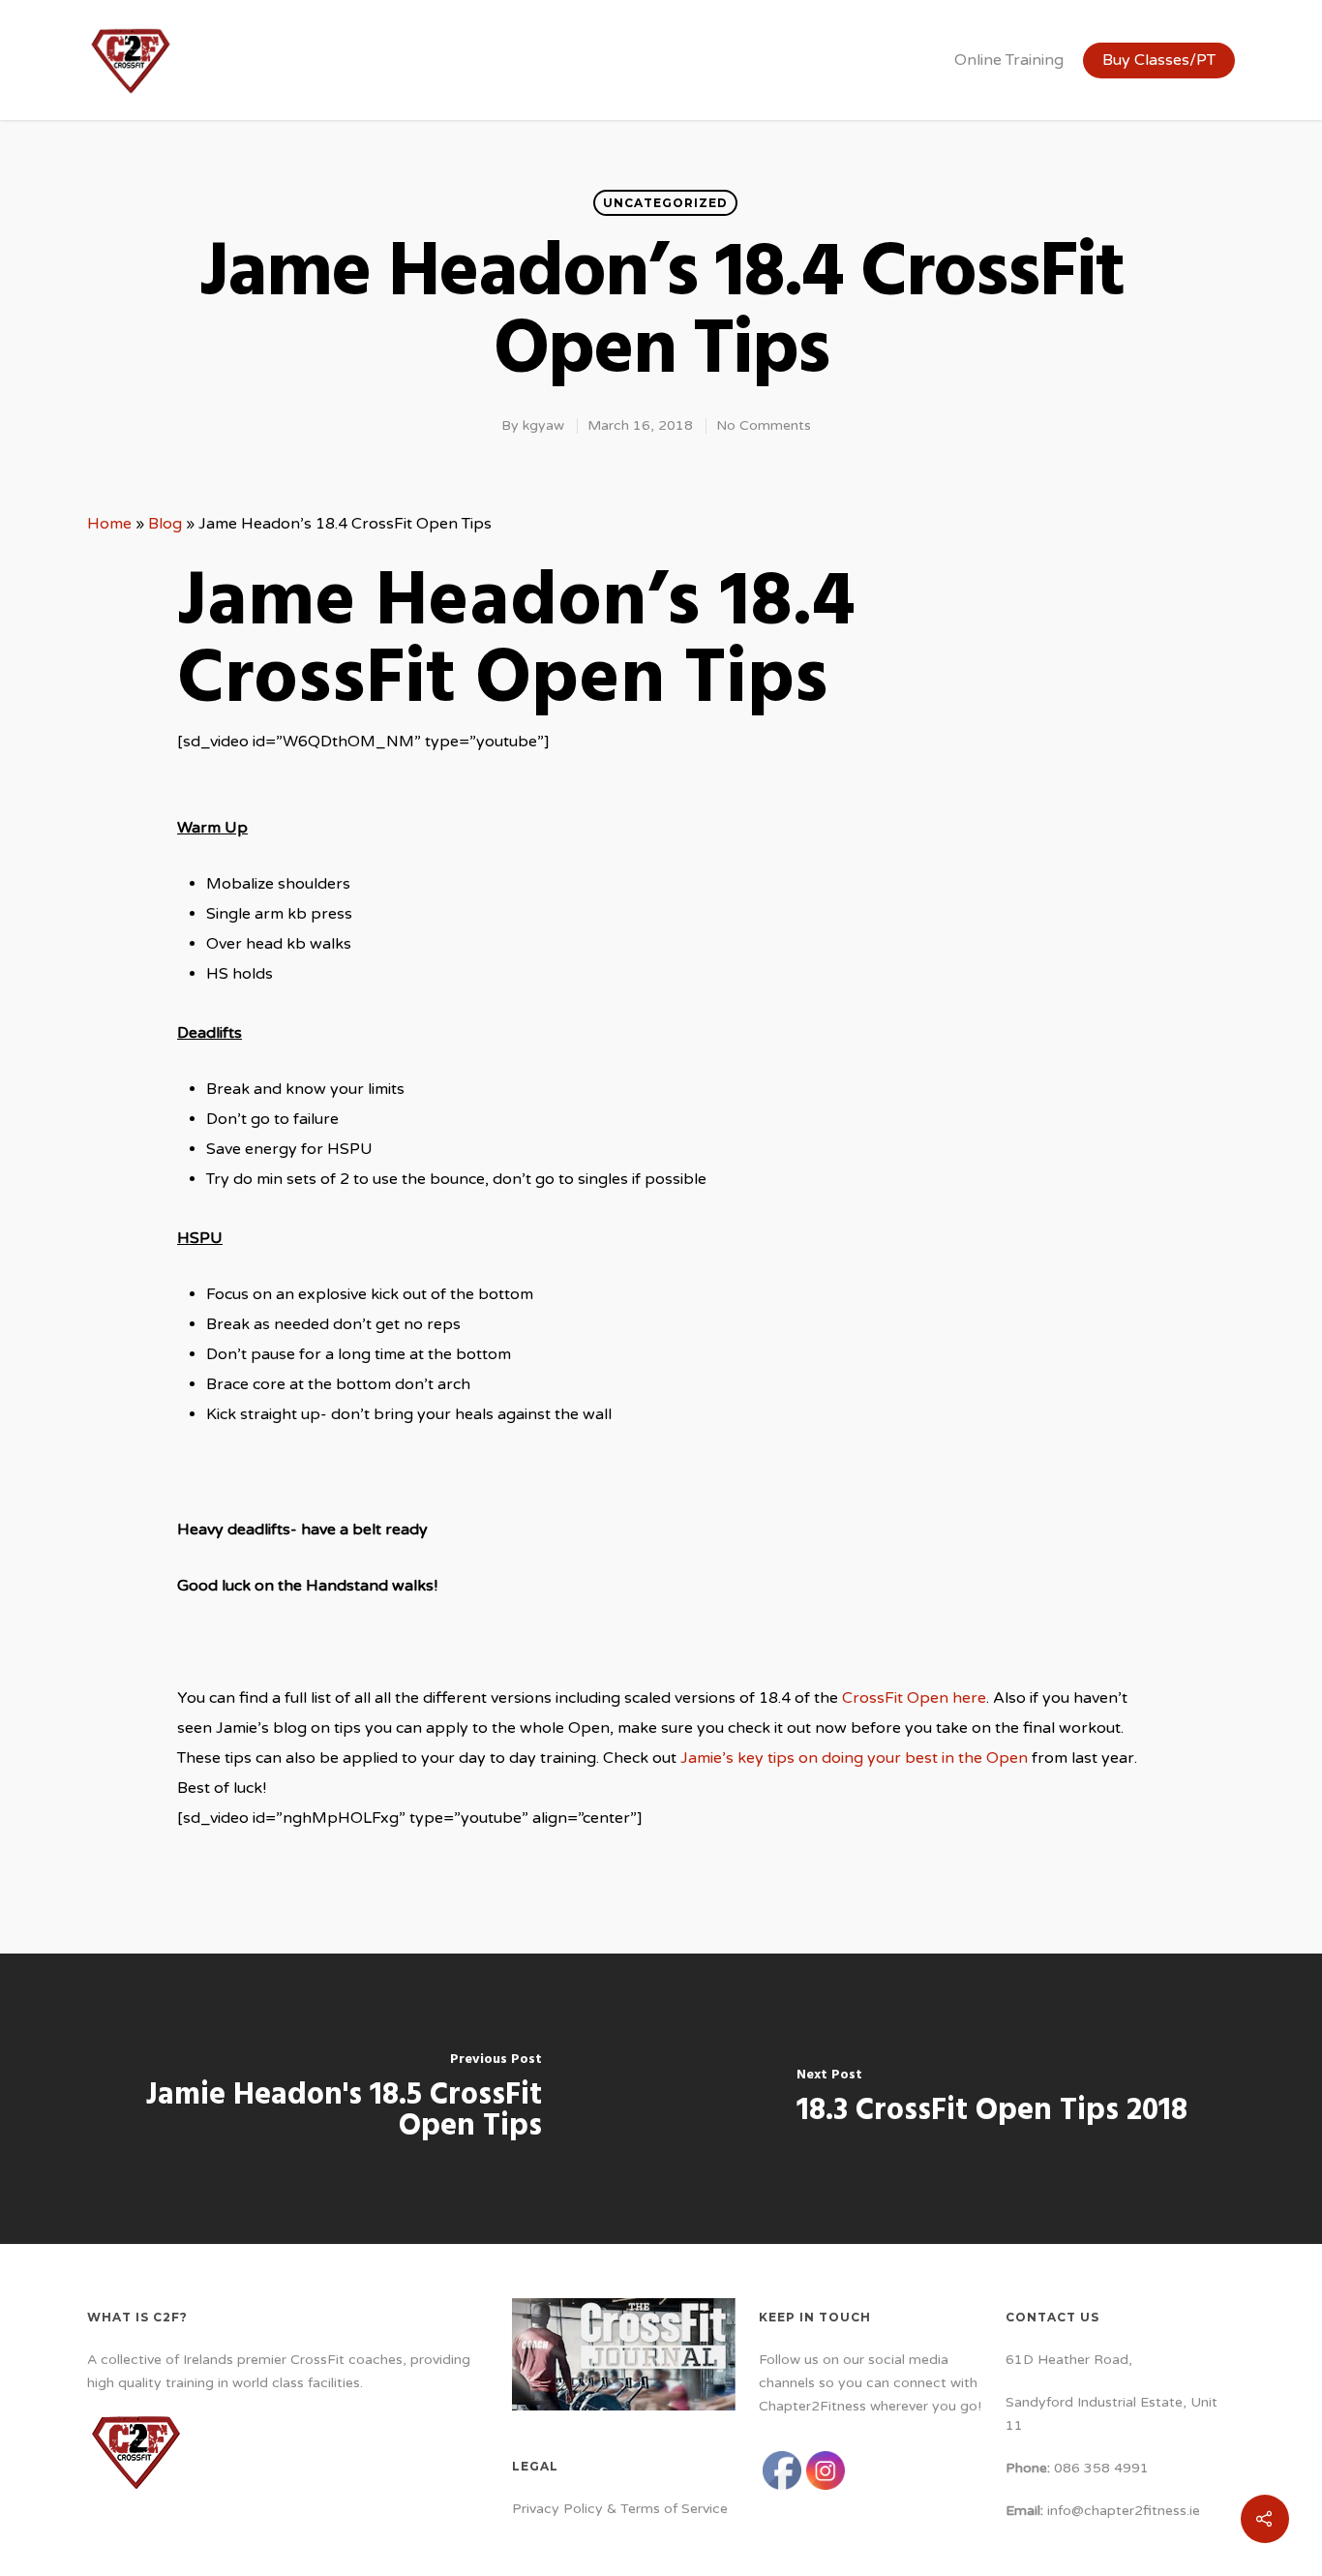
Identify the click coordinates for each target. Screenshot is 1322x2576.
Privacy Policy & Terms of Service (620, 2509)
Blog (165, 524)
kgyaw (543, 425)
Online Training (1009, 60)
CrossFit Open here (914, 1698)
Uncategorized (665, 203)
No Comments (764, 425)
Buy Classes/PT (1159, 60)
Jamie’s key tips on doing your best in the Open (854, 1758)
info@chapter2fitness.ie (1124, 2511)
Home (109, 524)
